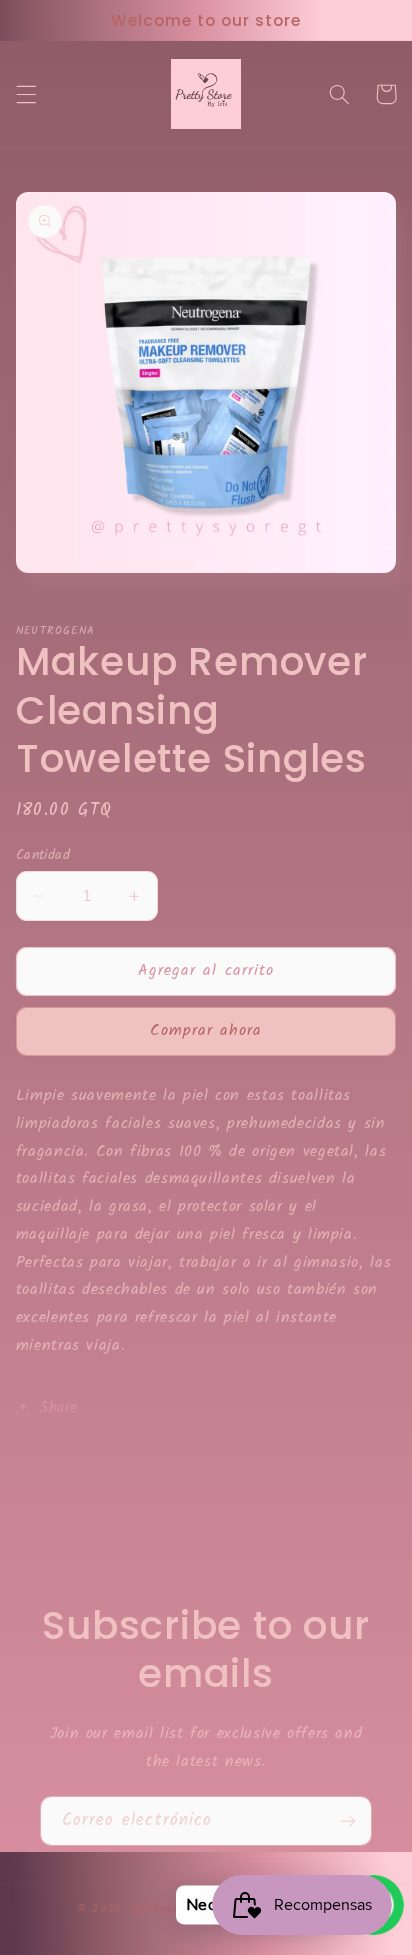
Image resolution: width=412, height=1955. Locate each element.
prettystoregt (170, 1909)
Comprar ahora (206, 1030)
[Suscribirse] (348, 1820)
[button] (26, 94)
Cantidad (43, 855)
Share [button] (59, 1408)
